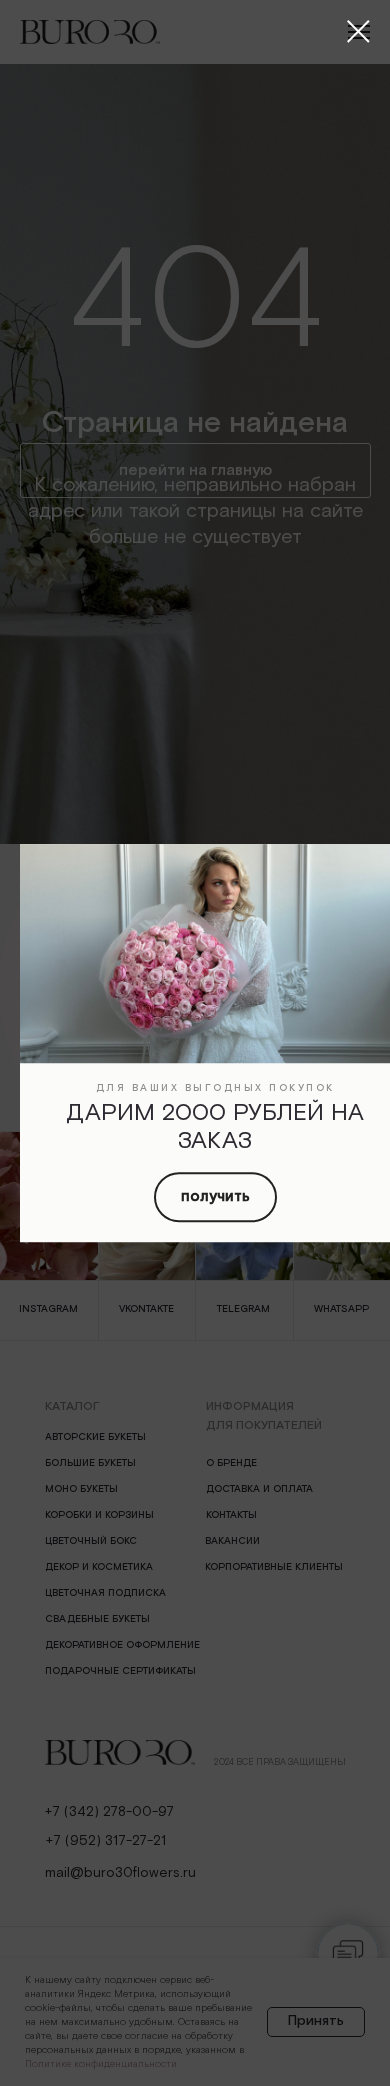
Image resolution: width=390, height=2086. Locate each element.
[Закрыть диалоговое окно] (358, 31)
